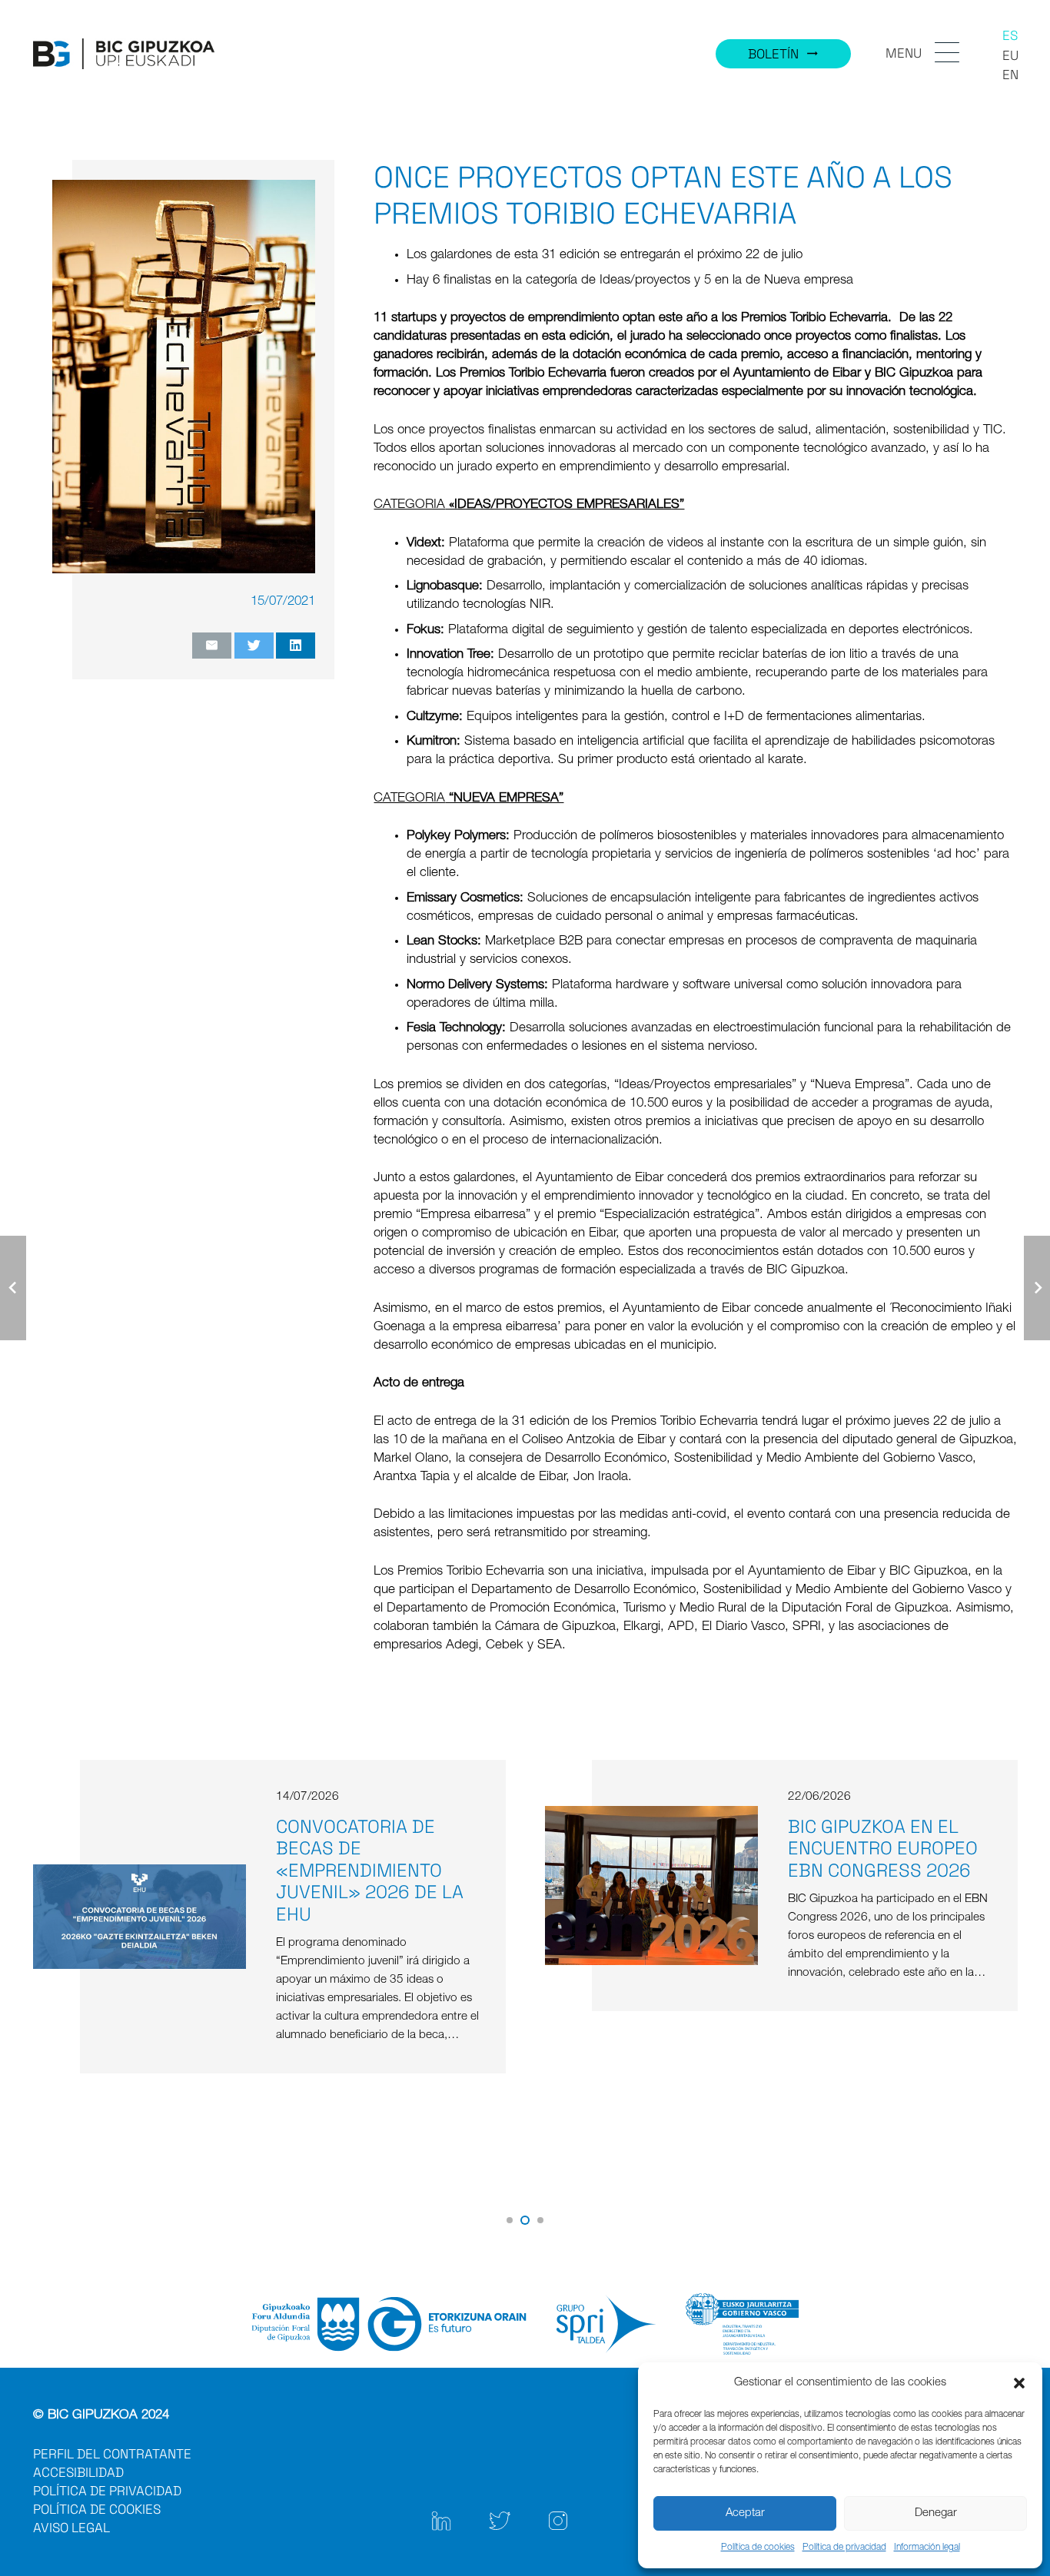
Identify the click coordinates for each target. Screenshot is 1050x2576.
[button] (1019, 2383)
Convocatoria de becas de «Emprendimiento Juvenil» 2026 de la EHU (370, 1871)
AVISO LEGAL (71, 2528)
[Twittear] (254, 646)
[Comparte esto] (296, 646)
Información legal (927, 2548)
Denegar (936, 2513)
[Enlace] (124, 54)
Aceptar (745, 2513)
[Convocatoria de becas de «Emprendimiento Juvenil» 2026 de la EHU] (140, 1873)
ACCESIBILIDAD (78, 2472)
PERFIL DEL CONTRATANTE (112, 2454)
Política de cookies (758, 2548)
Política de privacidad (844, 2548)
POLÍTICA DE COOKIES (97, 2509)
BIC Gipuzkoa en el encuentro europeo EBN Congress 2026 (883, 1849)
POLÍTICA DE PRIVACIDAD (107, 2491)
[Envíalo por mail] (212, 646)
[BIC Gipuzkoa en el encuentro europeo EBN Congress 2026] (651, 1815)
